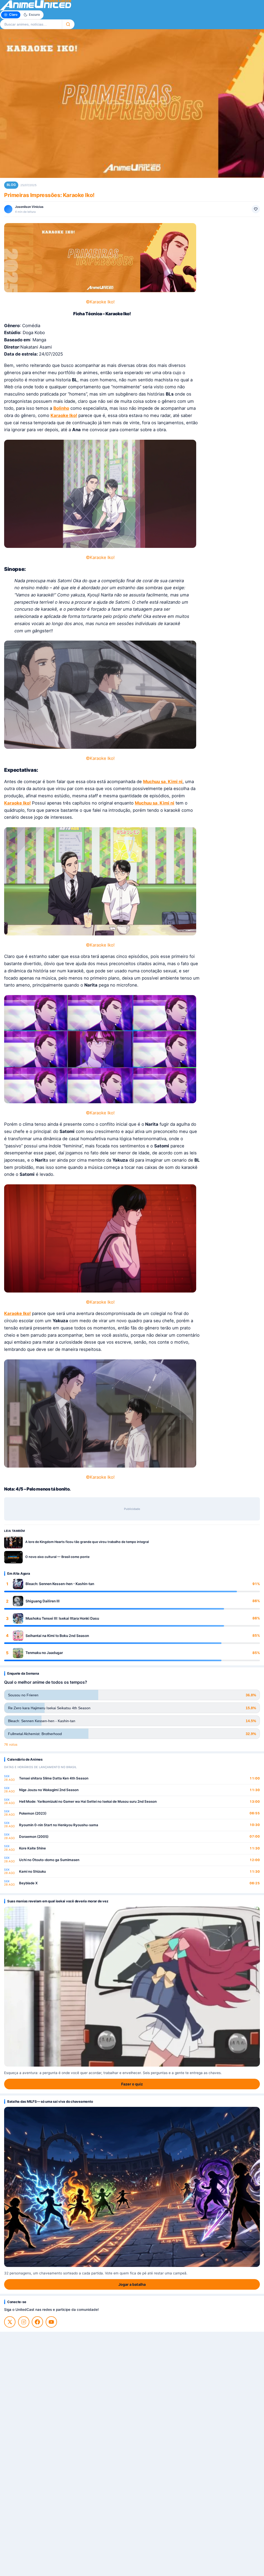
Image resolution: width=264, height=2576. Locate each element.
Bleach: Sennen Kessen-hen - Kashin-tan (60, 1584)
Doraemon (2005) (34, 1837)
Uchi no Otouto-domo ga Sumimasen (49, 1860)
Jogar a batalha (132, 2284)
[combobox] (31, 24)
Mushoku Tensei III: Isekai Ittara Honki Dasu (62, 1618)
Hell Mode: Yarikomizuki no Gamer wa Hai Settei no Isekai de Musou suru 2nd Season (88, 1801)
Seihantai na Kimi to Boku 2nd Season (57, 1636)
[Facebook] (37, 2322)
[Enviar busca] (68, 24)
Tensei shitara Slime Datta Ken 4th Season (54, 1778)
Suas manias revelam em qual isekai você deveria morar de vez (58, 1901)
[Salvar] (256, 209)
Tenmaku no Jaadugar (44, 1653)
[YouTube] (51, 2322)
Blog (11, 185)
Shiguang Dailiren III (43, 1601)
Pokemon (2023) (33, 1813)
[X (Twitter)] (10, 2322)
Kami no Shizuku (32, 1871)
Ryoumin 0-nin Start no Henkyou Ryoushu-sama (59, 1825)
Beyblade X (28, 1883)
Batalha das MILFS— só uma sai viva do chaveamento (50, 2101)
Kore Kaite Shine (32, 1848)
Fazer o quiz (132, 2084)
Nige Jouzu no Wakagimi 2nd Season (49, 1790)
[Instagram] (24, 2322)
